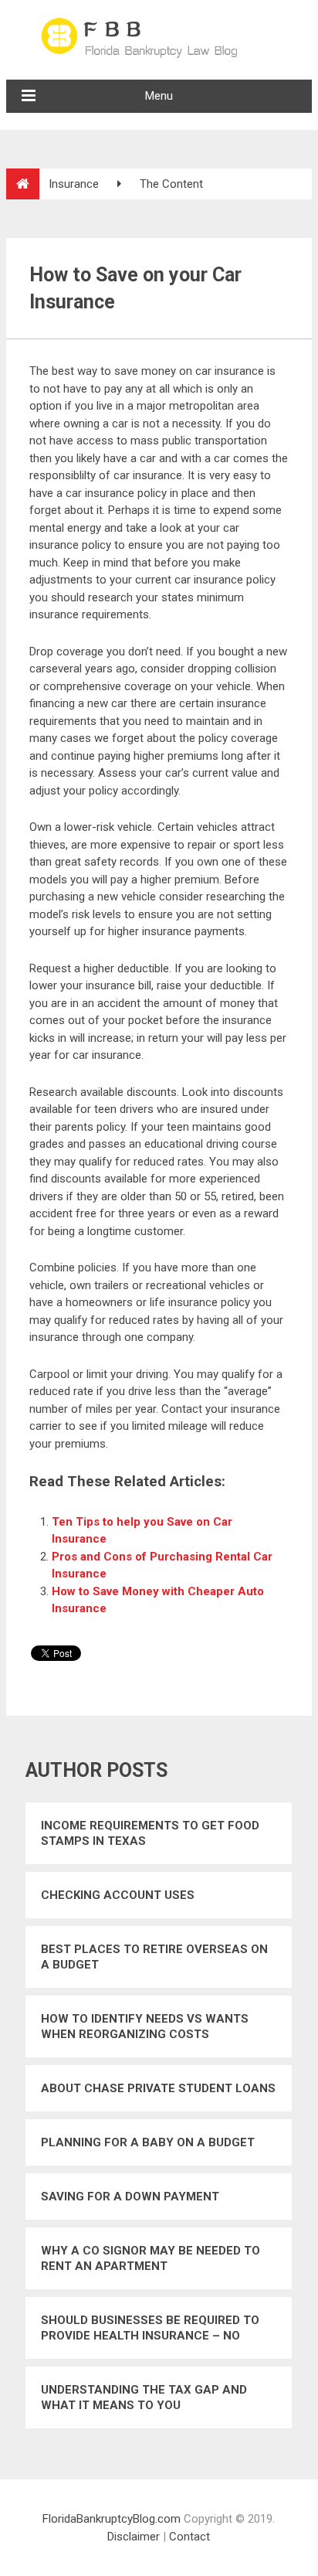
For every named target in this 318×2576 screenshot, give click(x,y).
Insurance (74, 184)
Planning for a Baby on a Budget (148, 2142)
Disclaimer (134, 2537)
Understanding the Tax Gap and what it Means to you (144, 2397)
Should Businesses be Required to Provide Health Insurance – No (150, 2328)
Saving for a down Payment (130, 2197)
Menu (159, 96)
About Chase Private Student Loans (158, 2088)
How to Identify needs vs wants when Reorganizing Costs (145, 2026)
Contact (189, 2537)
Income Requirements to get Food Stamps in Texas (150, 1833)
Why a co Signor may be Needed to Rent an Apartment (151, 2258)
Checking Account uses (118, 1895)
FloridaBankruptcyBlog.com (112, 2519)
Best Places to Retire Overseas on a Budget (154, 1957)
